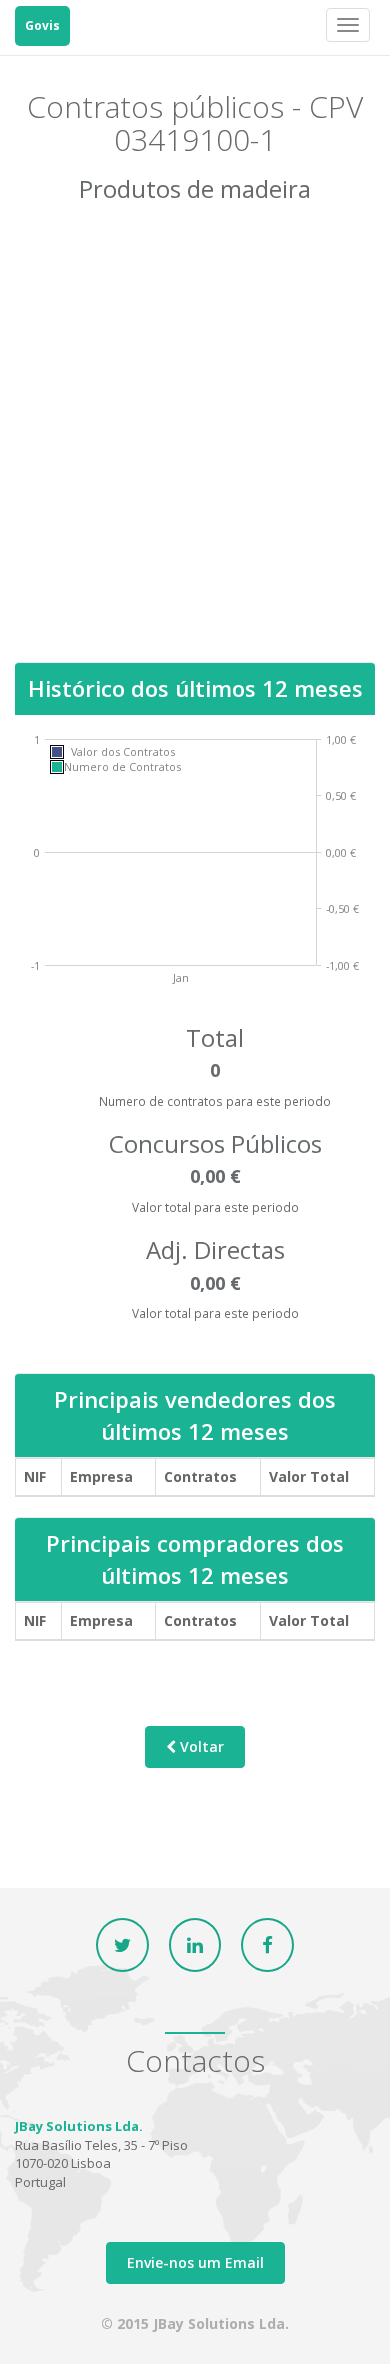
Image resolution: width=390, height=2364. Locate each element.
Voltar (200, 1746)
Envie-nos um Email (195, 2262)
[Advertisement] (195, 447)
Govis (42, 25)
